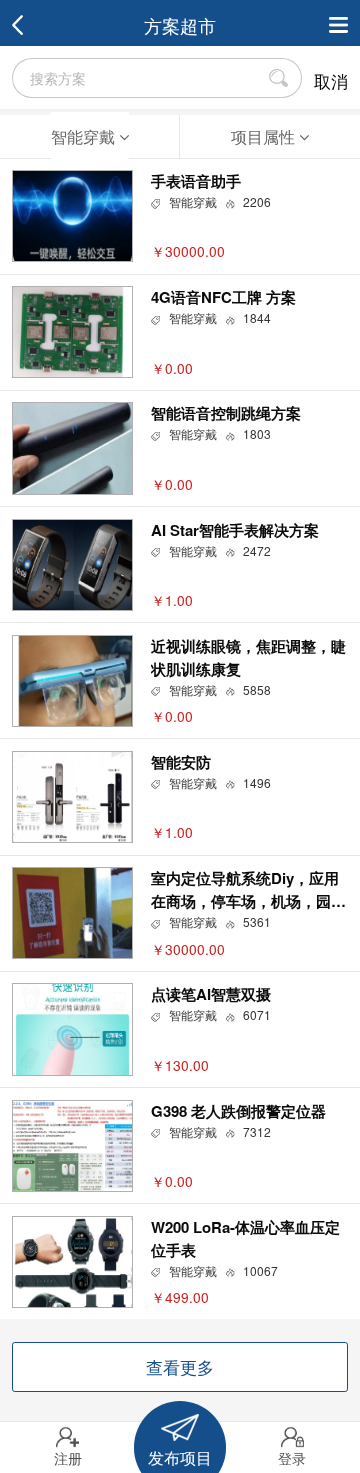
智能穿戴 (85, 136)
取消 (331, 81)
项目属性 (265, 136)
